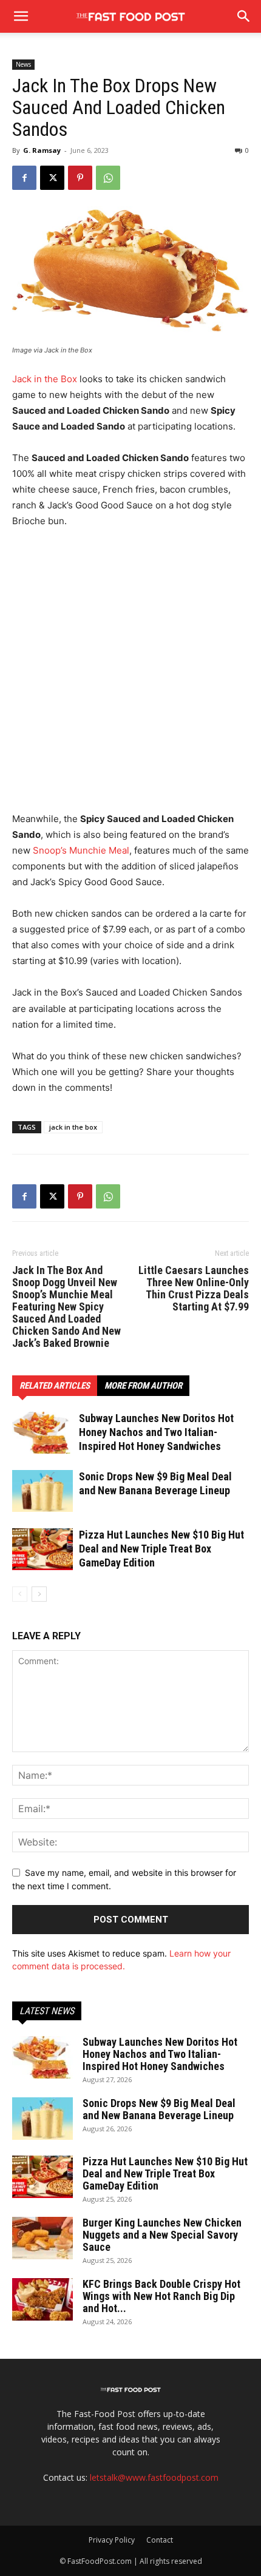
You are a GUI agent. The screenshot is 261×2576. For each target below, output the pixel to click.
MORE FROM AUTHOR (143, 1386)
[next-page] (39, 1594)
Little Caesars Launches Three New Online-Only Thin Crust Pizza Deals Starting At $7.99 (194, 1289)
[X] (52, 178)
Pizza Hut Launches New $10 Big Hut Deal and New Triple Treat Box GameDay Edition (161, 1549)
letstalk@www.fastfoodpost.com (154, 2477)
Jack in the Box (45, 379)
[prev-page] (20, 1594)
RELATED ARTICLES (55, 1386)
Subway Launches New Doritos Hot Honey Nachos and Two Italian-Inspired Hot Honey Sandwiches (156, 1432)
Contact (160, 2540)
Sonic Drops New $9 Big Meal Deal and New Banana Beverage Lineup (159, 2109)
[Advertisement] (130, 675)
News (23, 64)
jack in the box (73, 1127)
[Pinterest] (80, 178)
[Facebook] (24, 178)
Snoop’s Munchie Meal (81, 850)
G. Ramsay (42, 150)
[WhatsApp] (108, 178)
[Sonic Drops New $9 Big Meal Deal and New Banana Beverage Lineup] (42, 1491)
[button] (244, 16)
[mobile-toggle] (21, 16)
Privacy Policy (112, 2540)
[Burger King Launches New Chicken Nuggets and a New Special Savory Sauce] (42, 2238)
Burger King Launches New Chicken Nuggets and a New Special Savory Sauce (162, 2235)
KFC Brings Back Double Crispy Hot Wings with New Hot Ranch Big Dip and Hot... (161, 2296)
